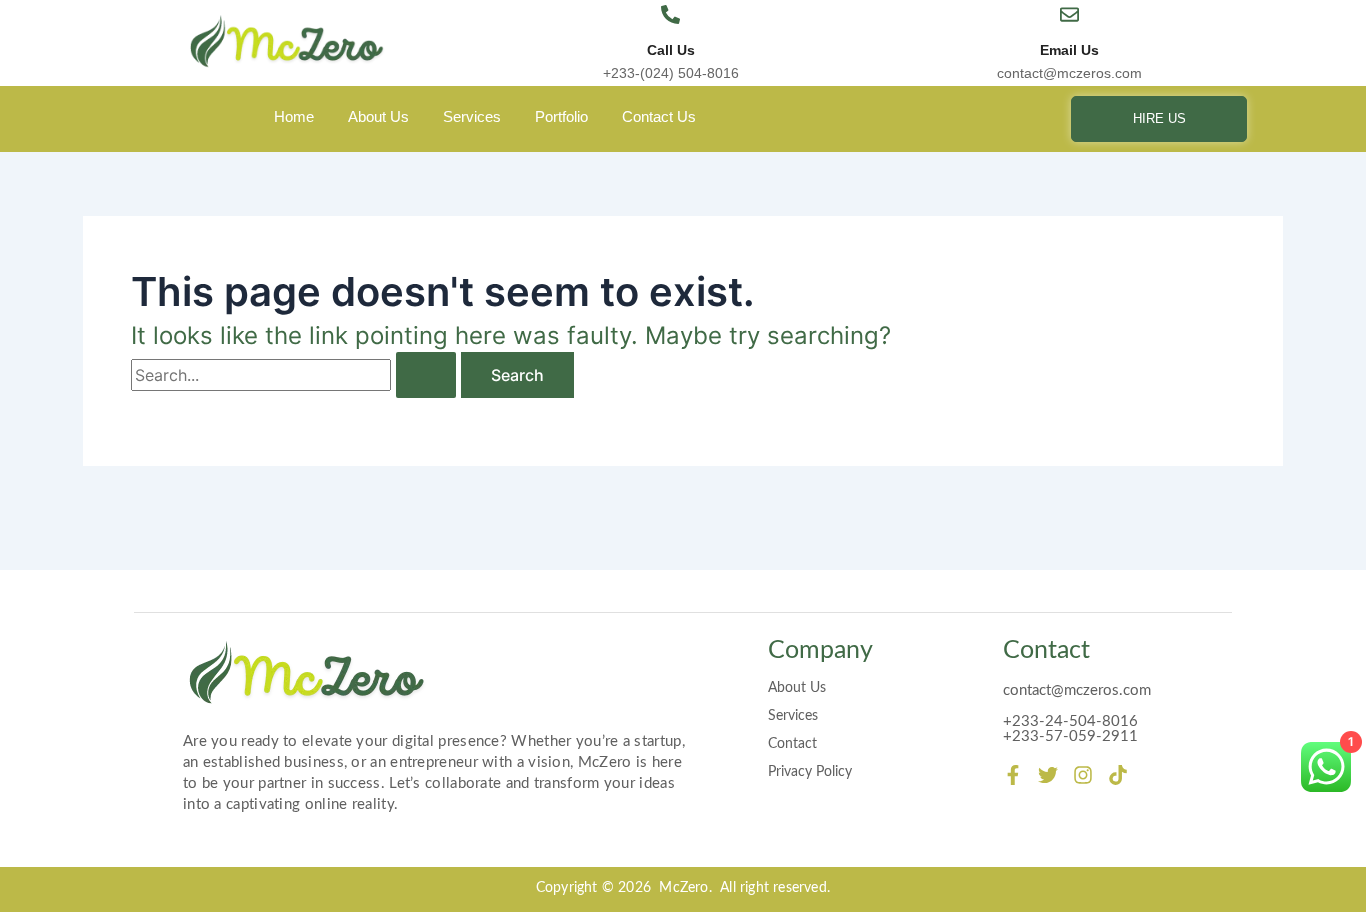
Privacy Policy (810, 772)
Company (820, 650)
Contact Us (659, 116)
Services (472, 116)
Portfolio (561, 116)
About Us (378, 116)
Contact (792, 744)
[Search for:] (296, 375)
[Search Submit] (426, 375)
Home (294, 116)
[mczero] (287, 42)
